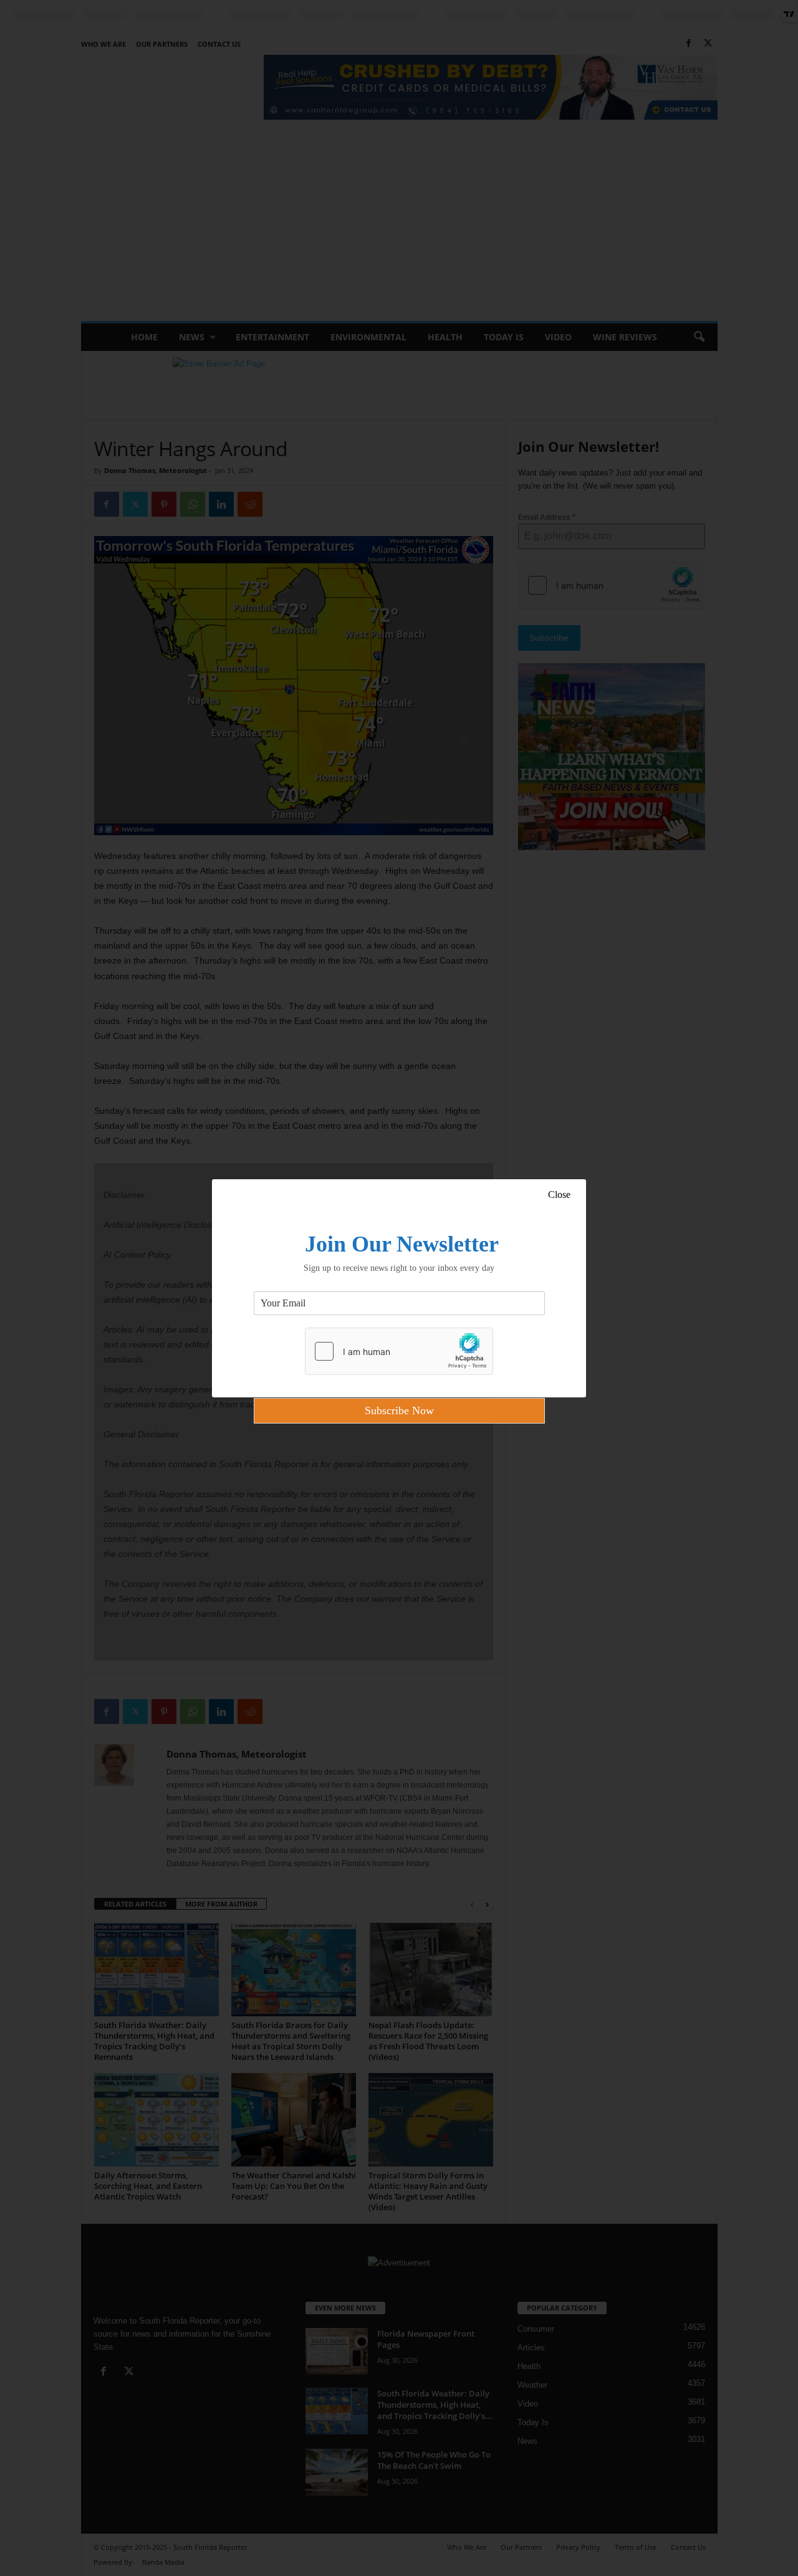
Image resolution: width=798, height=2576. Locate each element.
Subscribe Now (399, 1410)
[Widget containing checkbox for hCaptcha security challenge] (399, 1351)
